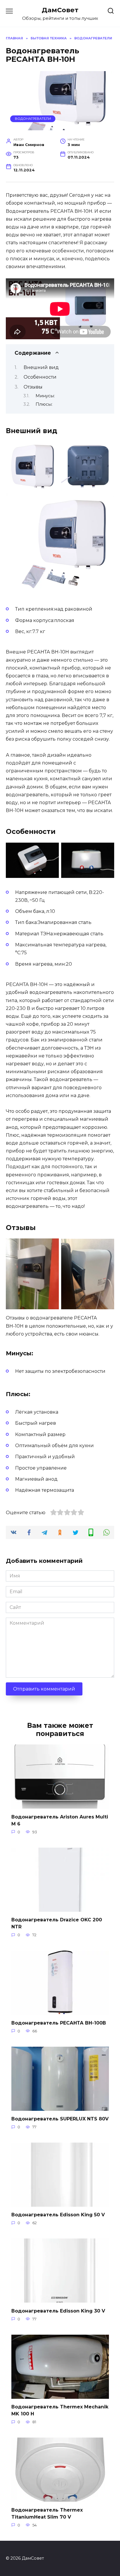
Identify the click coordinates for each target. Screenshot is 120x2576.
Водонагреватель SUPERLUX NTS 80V (60, 2119)
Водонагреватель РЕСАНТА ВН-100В (59, 2023)
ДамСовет (60, 10)
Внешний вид (41, 367)
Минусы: (45, 396)
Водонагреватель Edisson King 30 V (58, 2311)
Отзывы (33, 387)
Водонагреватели (33, 119)
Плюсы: (44, 404)
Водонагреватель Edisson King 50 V (58, 2215)
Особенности (40, 377)
